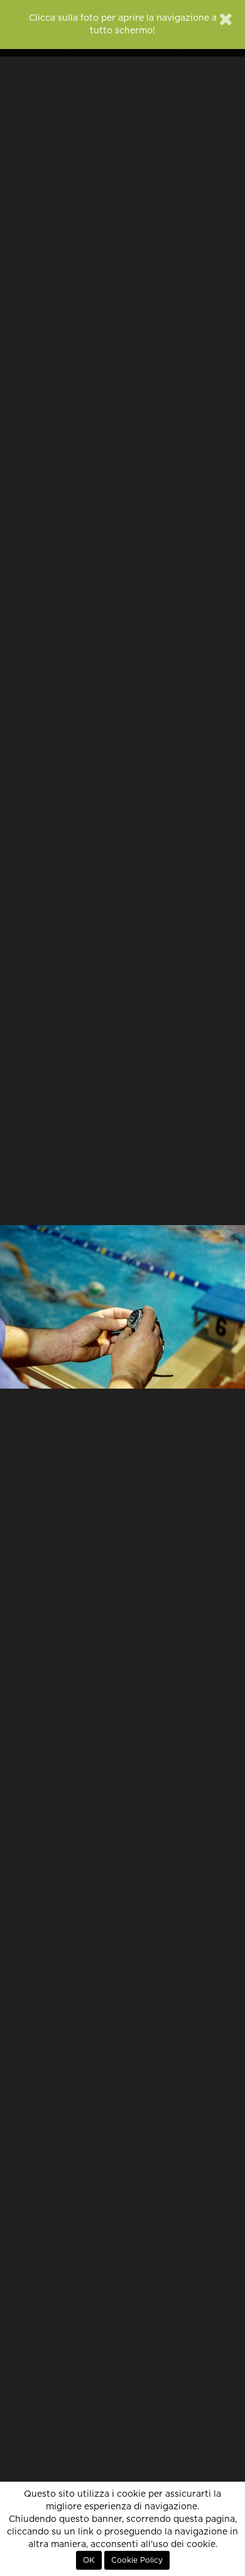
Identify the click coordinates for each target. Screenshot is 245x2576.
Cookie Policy (137, 2560)
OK (89, 2560)
